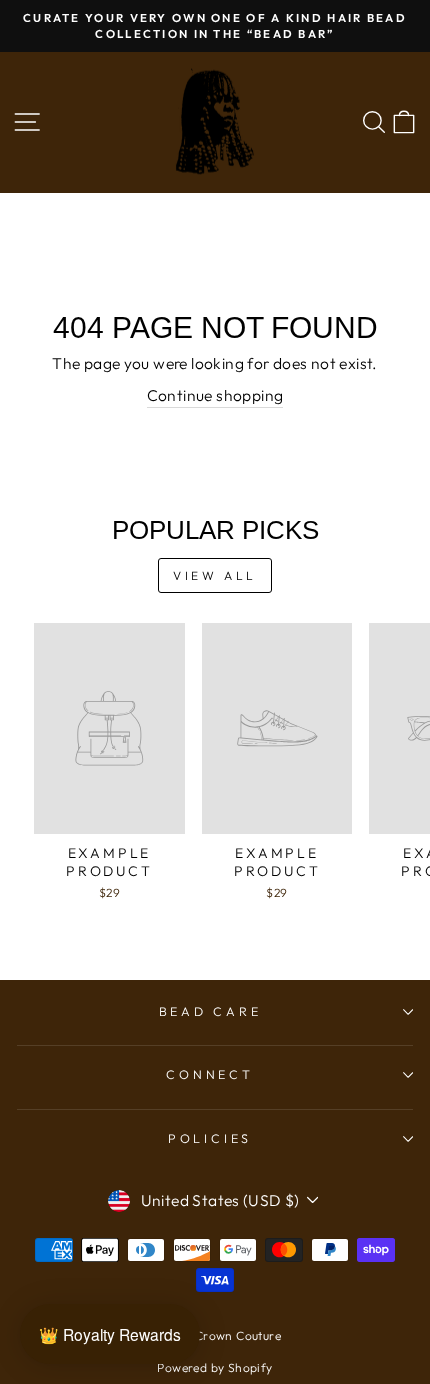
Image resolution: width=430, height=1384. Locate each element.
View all (215, 575)
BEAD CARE (210, 1011)
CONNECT (209, 1074)
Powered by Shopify (214, 1367)
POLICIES (210, 1138)
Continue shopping (215, 395)
